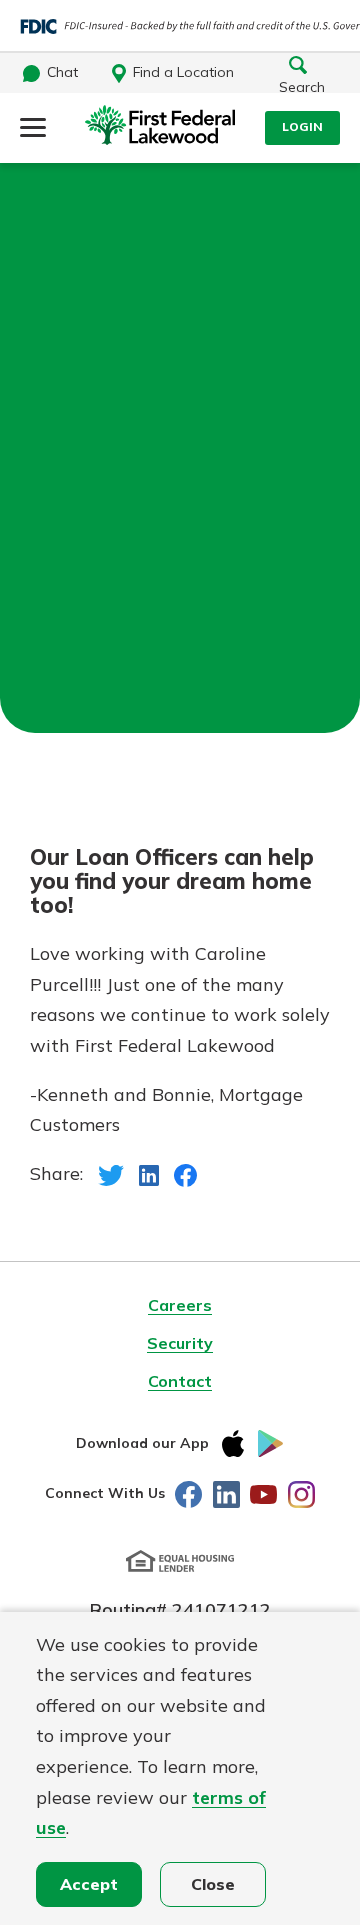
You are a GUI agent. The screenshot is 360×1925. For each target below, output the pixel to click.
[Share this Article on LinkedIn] (149, 1173)
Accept (89, 1884)
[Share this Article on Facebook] (185, 1173)
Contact (180, 1381)
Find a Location (183, 72)
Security (180, 1343)
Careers (180, 1305)
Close (213, 1884)
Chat (62, 72)
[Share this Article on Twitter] (111, 1173)
